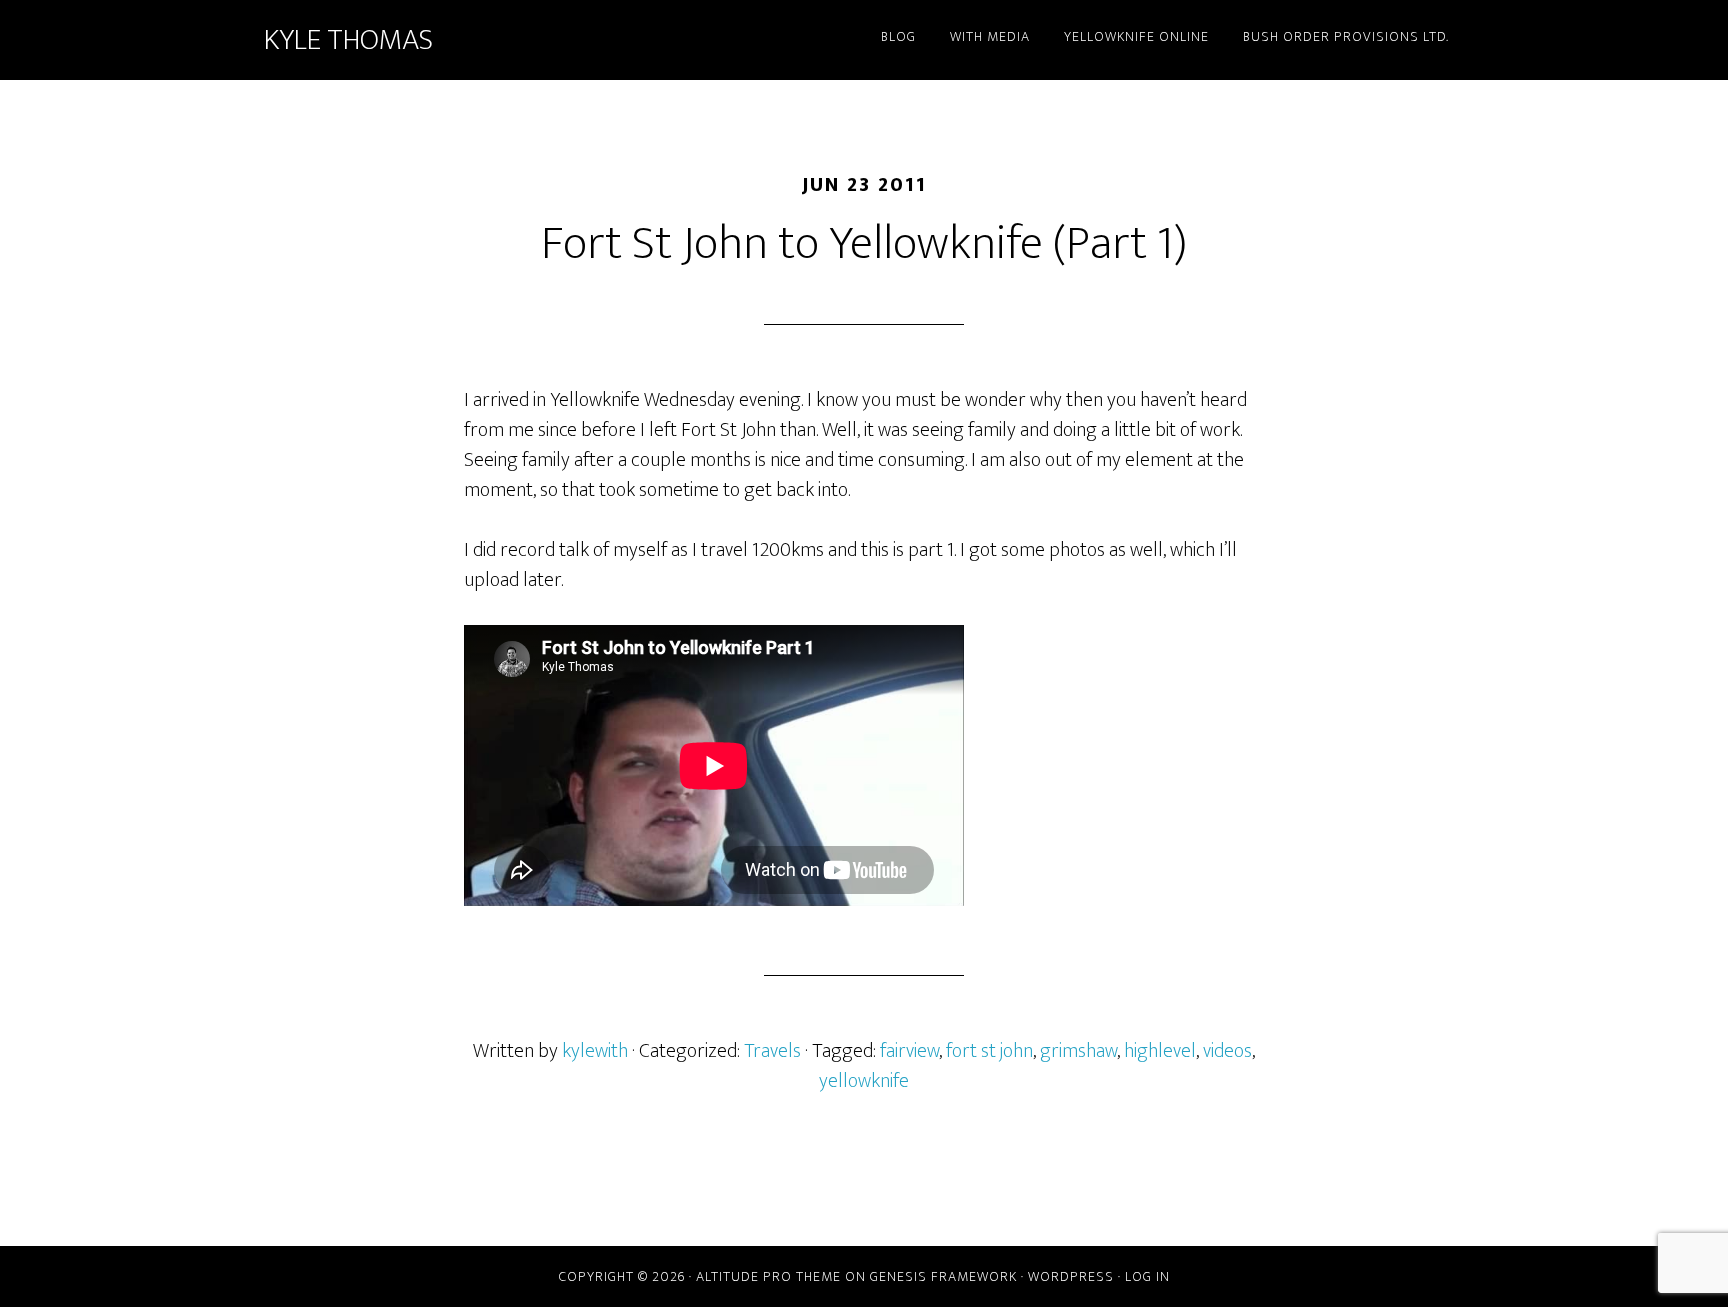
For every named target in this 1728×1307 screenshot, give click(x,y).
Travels (772, 1051)
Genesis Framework (943, 1276)
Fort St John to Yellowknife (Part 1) (864, 244)
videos (1227, 1051)
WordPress (1071, 1276)
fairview (909, 1051)
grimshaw (1078, 1051)
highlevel (1160, 1051)
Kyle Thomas (348, 40)
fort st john (989, 1051)
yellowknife (864, 1081)
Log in (1147, 1276)
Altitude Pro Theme (768, 1276)
